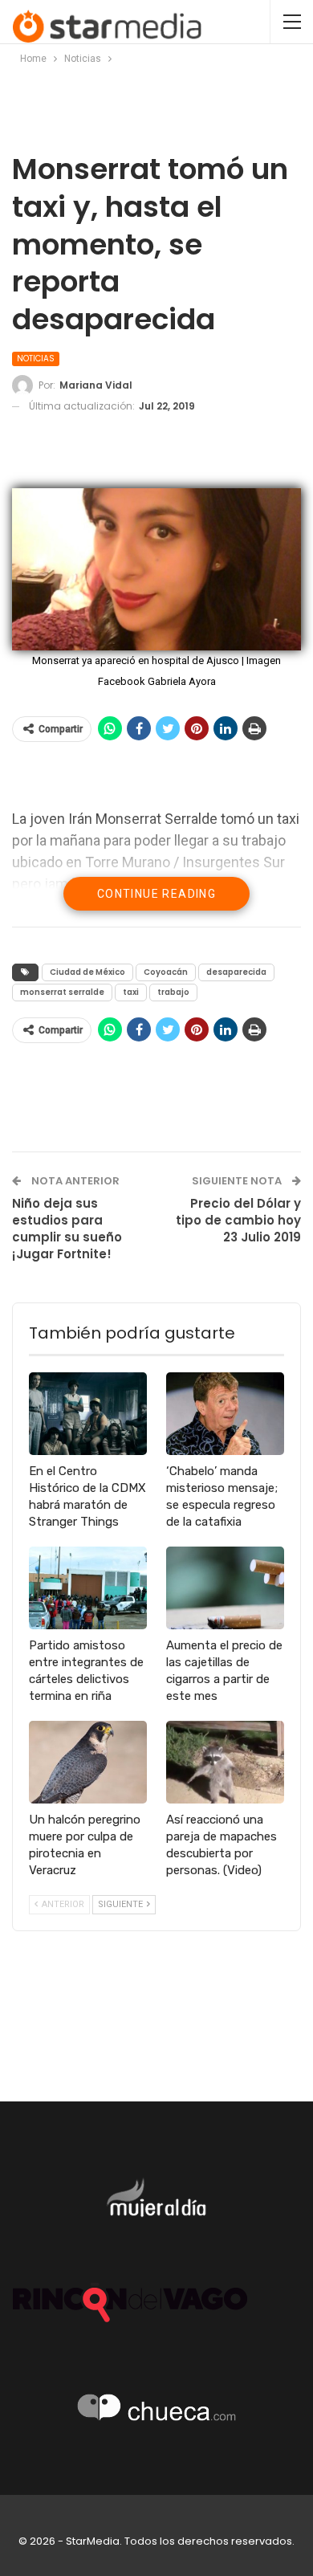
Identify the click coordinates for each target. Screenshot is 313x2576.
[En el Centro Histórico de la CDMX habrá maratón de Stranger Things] (88, 1414)
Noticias (36, 359)
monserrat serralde (62, 992)
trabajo (173, 992)
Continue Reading (156, 894)
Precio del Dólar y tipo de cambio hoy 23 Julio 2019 (238, 1220)
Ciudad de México (87, 972)
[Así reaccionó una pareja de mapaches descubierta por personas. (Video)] (225, 1762)
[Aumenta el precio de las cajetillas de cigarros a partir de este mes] (225, 1588)
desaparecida (236, 972)
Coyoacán (166, 972)
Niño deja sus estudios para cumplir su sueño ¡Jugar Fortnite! (67, 1229)
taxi (131, 992)
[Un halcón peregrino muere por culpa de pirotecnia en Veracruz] (88, 1762)
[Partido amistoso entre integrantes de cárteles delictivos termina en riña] (88, 1588)
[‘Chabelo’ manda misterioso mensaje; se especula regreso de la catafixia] (225, 1414)
